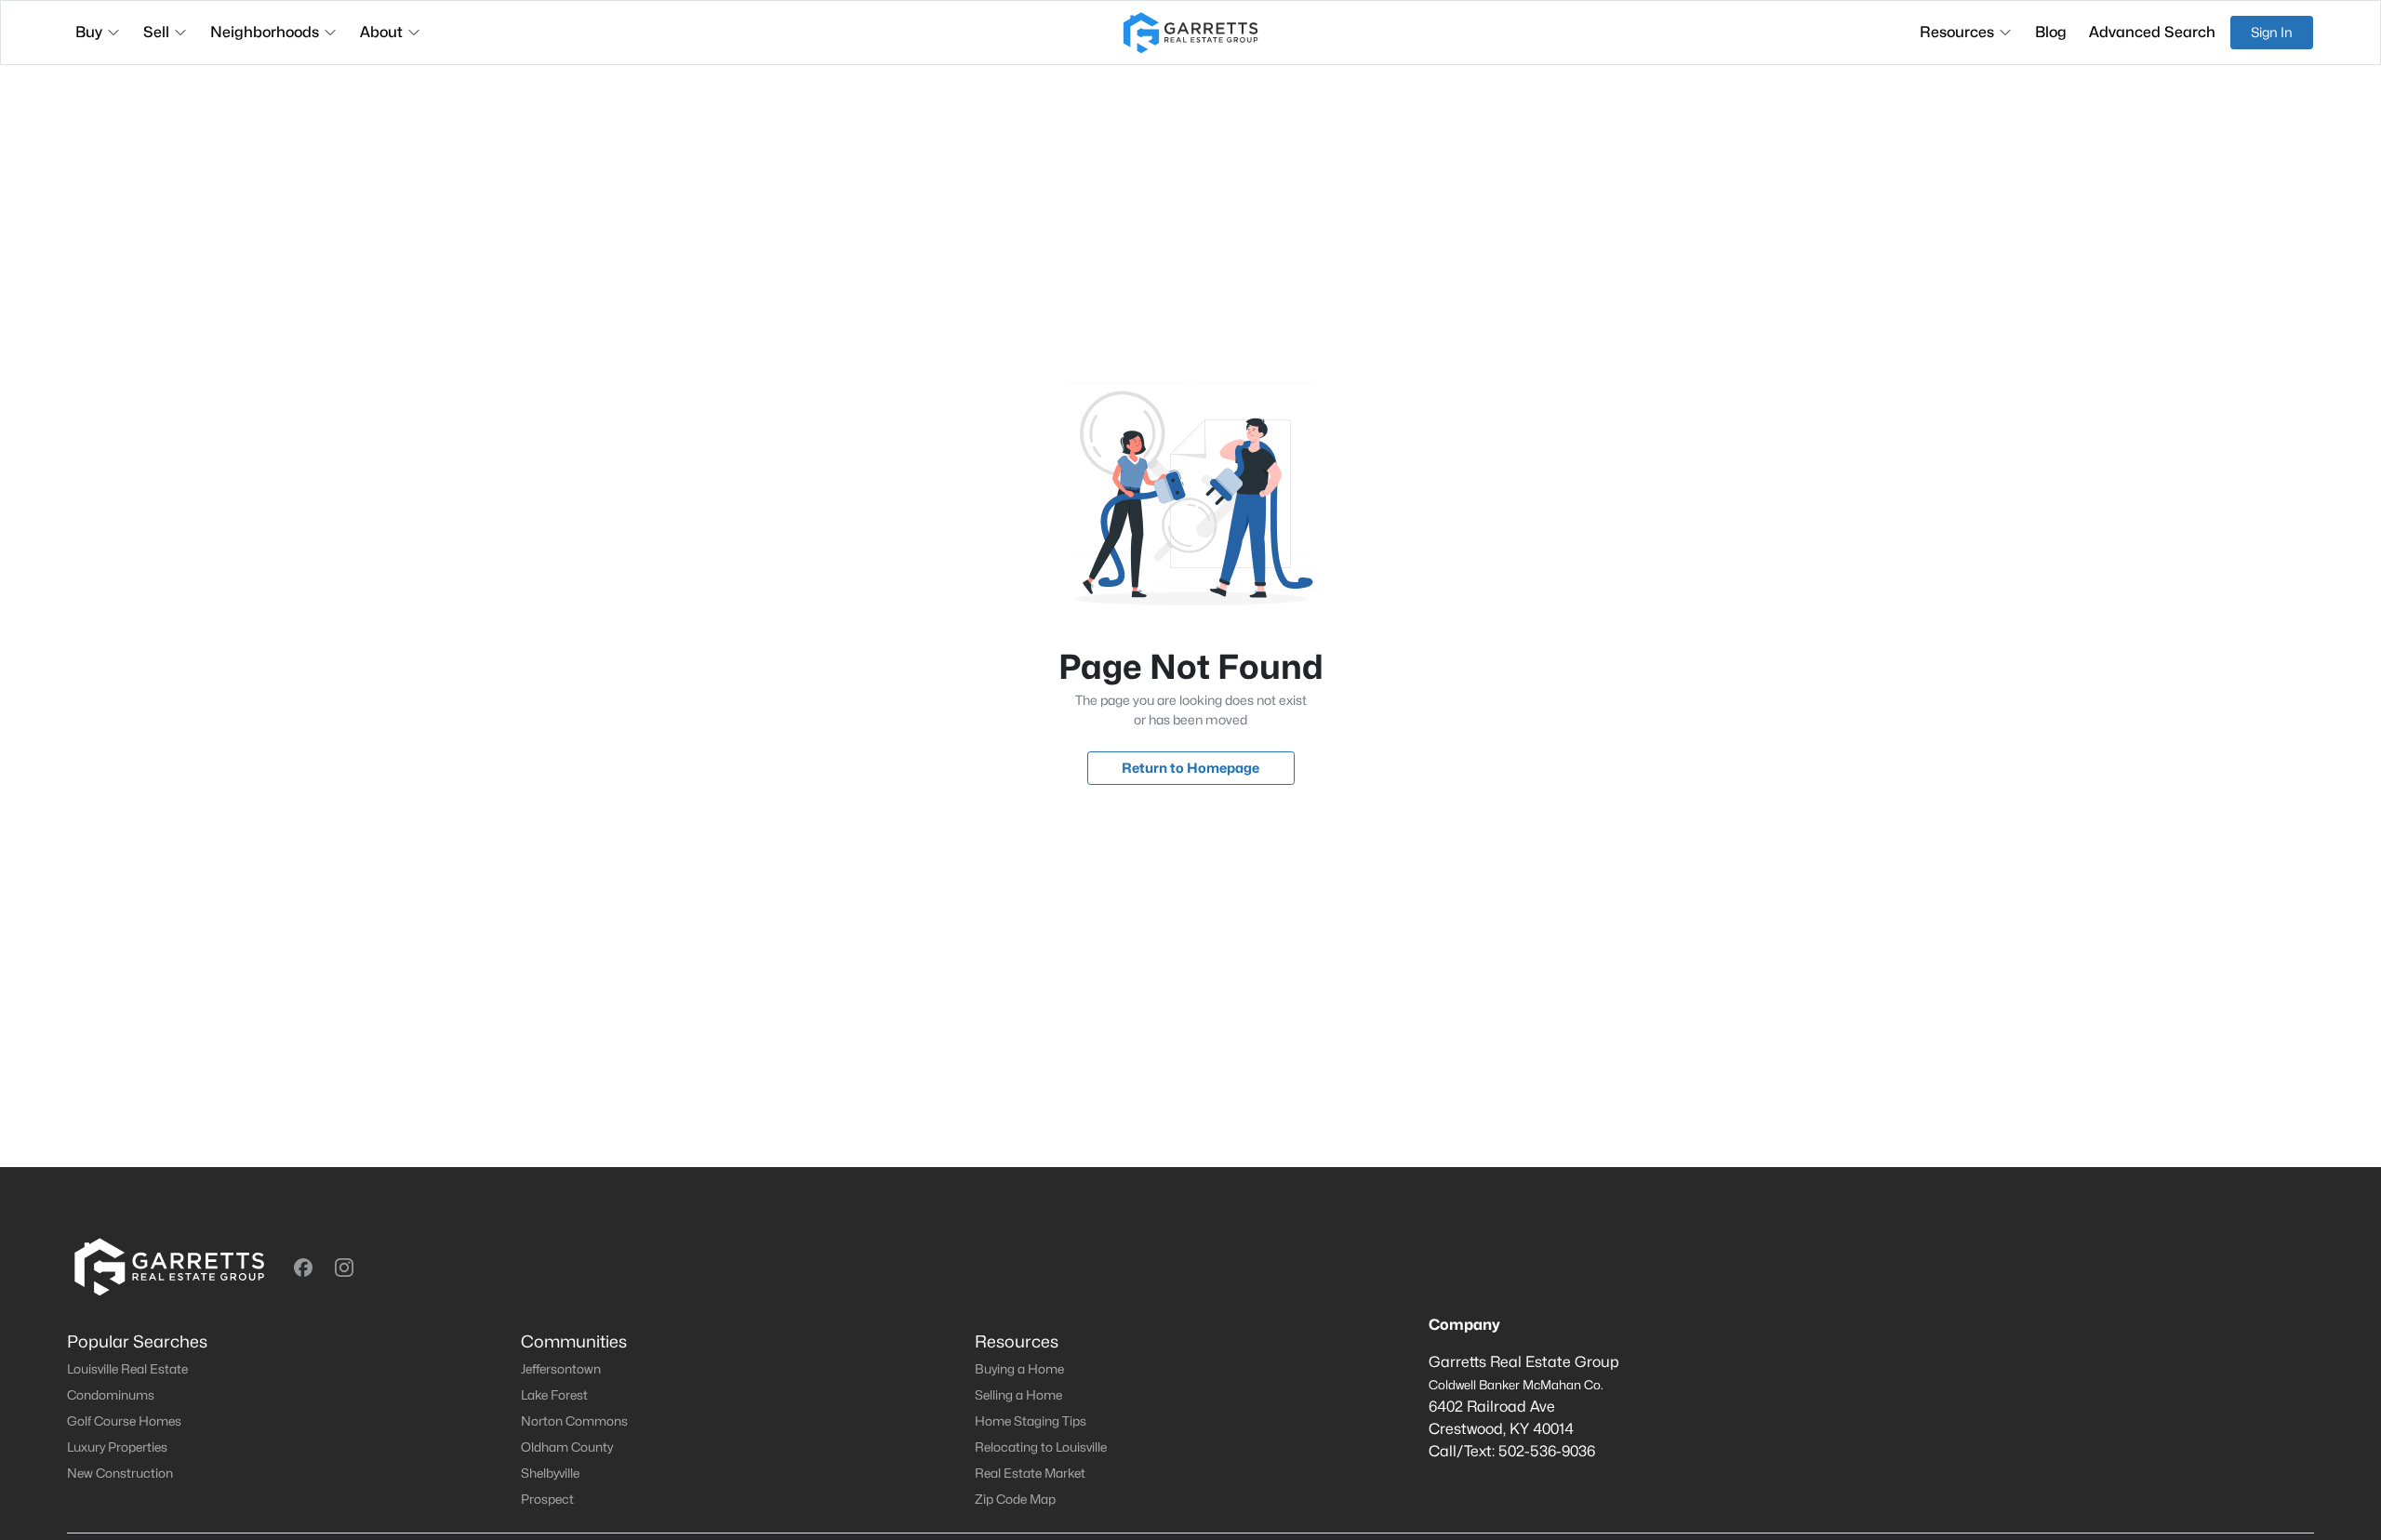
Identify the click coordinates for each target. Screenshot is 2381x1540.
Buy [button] (89, 32)
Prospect (547, 1499)
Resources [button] (1957, 32)
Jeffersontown (561, 1369)
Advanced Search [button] (2152, 32)
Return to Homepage (1190, 768)
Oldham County (567, 1447)
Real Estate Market (1030, 1473)
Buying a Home (1019, 1369)
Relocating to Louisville (1041, 1447)
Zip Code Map (1015, 1499)
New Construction (120, 1473)
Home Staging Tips (1031, 1421)
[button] (303, 1268)
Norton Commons (574, 1421)
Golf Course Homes (124, 1421)
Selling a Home (1018, 1395)
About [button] (381, 32)
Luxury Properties (117, 1447)
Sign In (2272, 32)
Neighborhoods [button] (265, 32)
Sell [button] (156, 32)
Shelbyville (550, 1473)
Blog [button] (2051, 32)
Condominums (111, 1395)
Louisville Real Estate (127, 1369)
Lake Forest (554, 1395)
